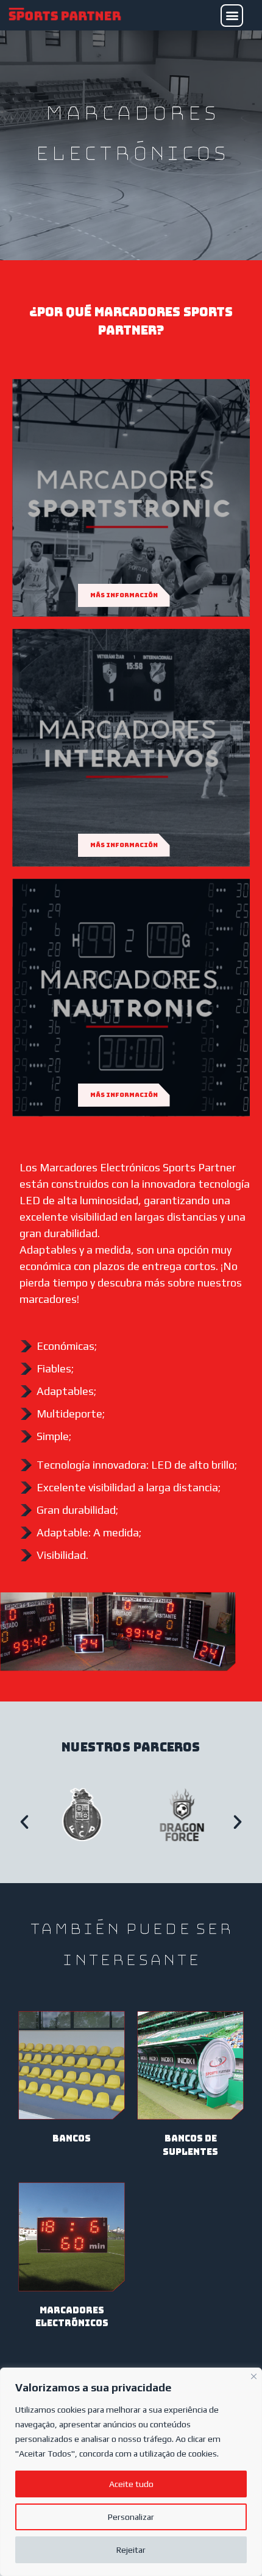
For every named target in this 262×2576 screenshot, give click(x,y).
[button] (232, 16)
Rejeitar (131, 2550)
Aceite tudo (131, 2484)
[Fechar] (254, 2375)
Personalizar (131, 2517)
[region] (131, 2472)
